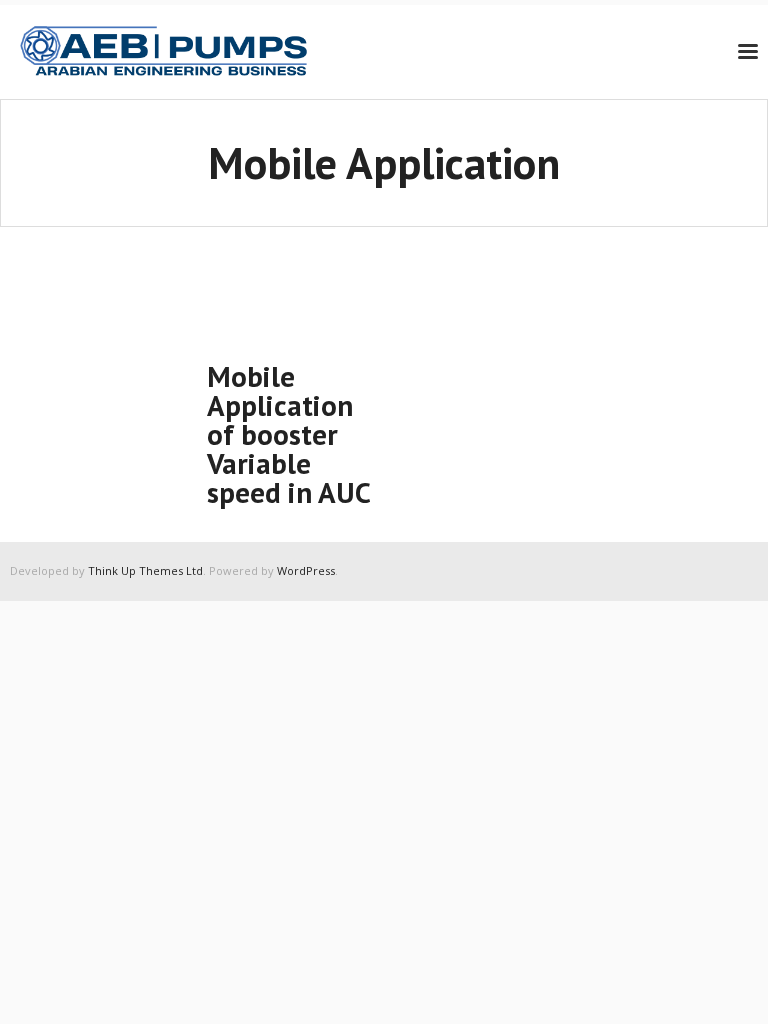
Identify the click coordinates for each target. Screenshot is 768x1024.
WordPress (306, 570)
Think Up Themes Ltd (145, 570)
